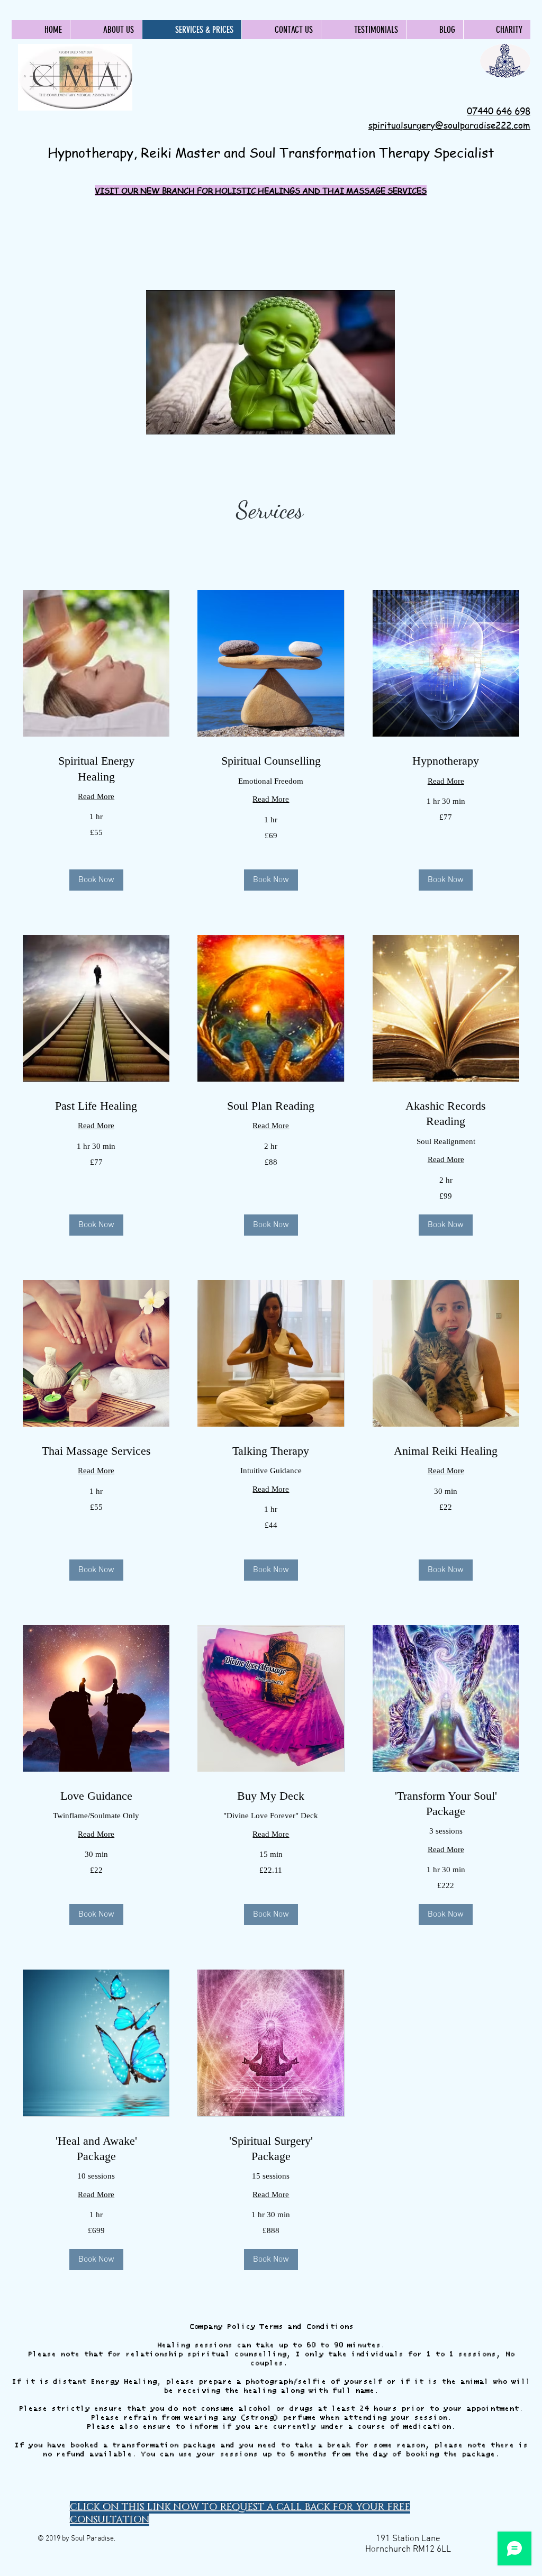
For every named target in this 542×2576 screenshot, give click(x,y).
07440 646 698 (499, 111)
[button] (96, 880)
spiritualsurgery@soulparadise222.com (449, 125)
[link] (96, 769)
